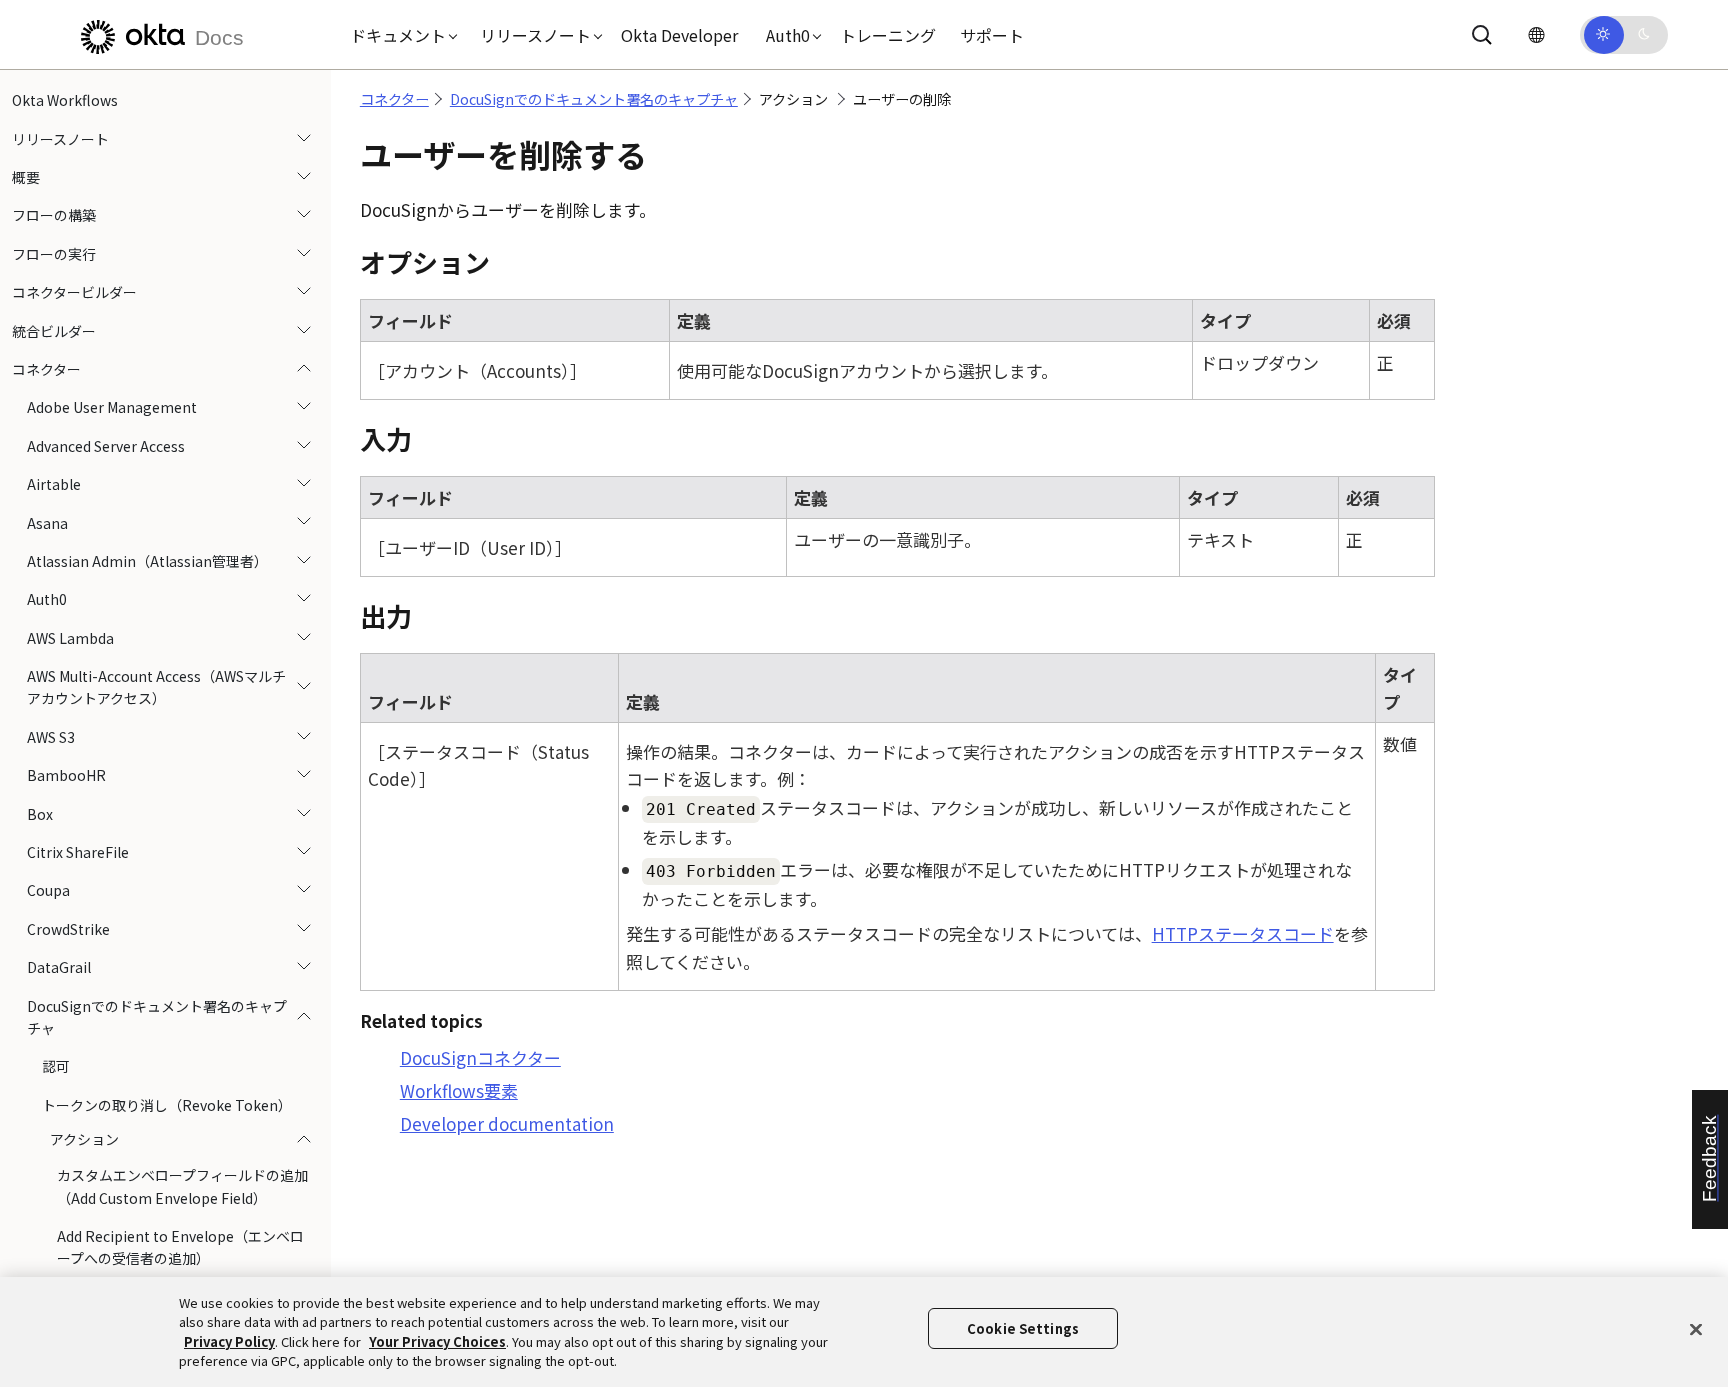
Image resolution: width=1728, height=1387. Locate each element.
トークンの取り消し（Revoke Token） (167, 1105)
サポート (992, 35)
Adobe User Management (112, 407)
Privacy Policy (229, 1341)
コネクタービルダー (74, 292)
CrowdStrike (68, 929)
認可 (56, 1066)
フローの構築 (54, 215)
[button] (399, 35)
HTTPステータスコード (1243, 933)
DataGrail (59, 967)
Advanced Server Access (106, 446)
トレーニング (888, 35)
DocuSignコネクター (480, 1057)
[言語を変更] (1536, 34)
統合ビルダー (54, 330)
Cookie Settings (1023, 1328)
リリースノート (60, 138)
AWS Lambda (70, 637)
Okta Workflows (65, 100)
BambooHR (66, 775)
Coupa (48, 890)
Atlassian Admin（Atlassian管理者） (147, 561)
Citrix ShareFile (78, 852)
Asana (47, 522)
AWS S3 (51, 737)
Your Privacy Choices (437, 1341)
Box (40, 813)
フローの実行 (54, 254)
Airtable (54, 484)
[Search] (1482, 35)
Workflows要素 (459, 1090)
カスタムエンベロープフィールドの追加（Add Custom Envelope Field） (182, 1186)
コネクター (46, 369)
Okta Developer (679, 35)
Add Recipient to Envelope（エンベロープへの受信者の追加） (180, 1247)
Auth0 (47, 599)
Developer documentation (507, 1123)
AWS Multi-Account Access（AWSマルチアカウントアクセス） (156, 687)
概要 (26, 177)
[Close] (1696, 1329)
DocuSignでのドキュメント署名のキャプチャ (157, 1016)
